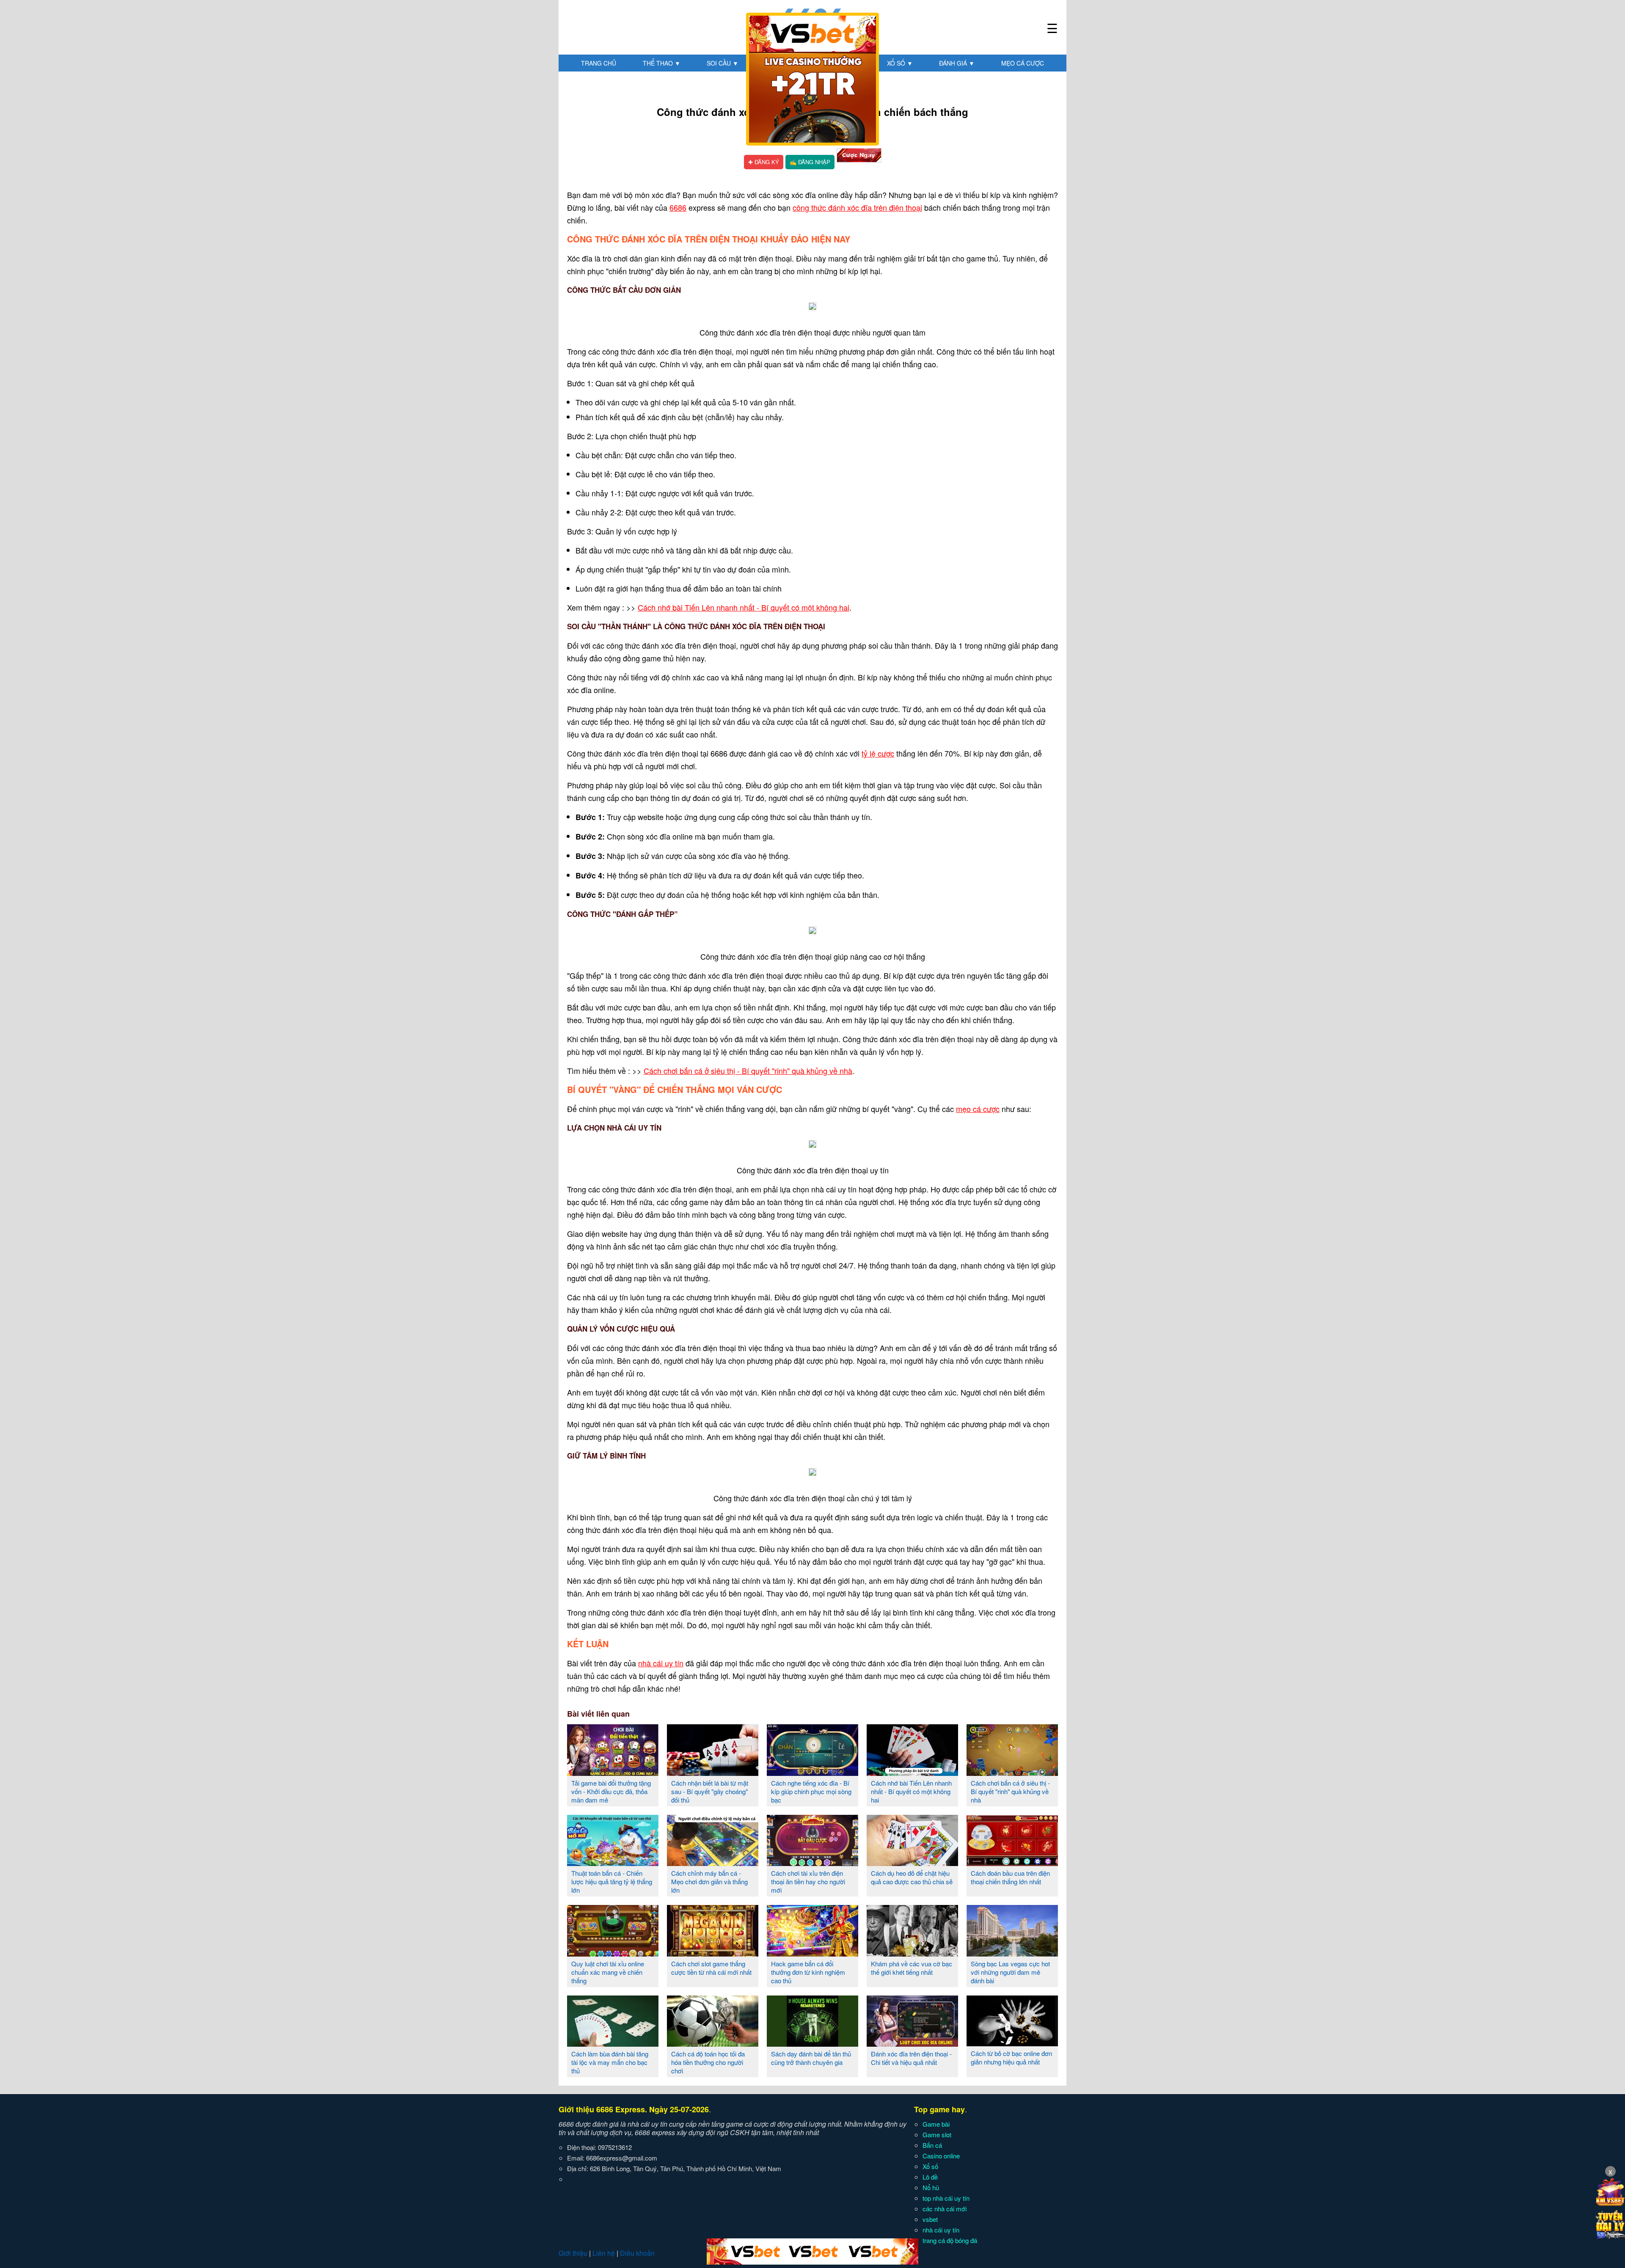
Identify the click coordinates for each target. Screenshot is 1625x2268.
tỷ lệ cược (878, 753)
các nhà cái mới (945, 2209)
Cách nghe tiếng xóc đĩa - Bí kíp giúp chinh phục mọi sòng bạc (811, 1791)
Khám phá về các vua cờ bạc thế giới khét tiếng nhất (912, 1968)
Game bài (936, 2124)
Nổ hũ (931, 2187)
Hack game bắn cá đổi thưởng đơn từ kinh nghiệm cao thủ (808, 1972)
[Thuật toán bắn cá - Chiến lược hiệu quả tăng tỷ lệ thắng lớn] (613, 1863)
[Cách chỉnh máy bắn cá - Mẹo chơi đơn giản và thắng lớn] (713, 1863)
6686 (678, 207)
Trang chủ (599, 63)
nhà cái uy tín (661, 1663)
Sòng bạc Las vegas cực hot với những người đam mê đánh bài (1010, 1972)
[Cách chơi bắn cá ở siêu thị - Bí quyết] (1012, 1773)
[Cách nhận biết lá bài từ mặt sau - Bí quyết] (713, 1773)
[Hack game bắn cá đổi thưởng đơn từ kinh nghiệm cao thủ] (812, 1953)
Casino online (941, 2156)
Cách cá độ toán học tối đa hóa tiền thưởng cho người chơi (708, 2062)
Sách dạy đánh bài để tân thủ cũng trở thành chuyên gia (811, 2058)
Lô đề (930, 2177)
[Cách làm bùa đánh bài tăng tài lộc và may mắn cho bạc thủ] (613, 2043)
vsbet (930, 2219)
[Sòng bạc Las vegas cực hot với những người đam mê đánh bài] (1012, 1953)
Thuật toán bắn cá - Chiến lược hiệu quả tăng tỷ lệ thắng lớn (612, 1881)
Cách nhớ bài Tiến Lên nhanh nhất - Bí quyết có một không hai (744, 607)
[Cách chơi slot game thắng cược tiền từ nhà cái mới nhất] (713, 1953)
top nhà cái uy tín (946, 2198)
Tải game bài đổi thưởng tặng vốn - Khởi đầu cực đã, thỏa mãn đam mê (611, 1791)
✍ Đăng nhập (810, 162)
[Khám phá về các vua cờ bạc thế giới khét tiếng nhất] (912, 1953)
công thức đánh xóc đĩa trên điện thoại (857, 207)
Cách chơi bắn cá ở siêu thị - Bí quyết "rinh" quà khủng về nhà (748, 1071)
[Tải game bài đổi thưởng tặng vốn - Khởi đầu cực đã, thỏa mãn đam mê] (613, 1773)
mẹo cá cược (978, 1109)
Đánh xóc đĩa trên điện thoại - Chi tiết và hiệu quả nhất (911, 2058)
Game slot (937, 2135)
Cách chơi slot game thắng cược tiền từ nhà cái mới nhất (711, 1968)
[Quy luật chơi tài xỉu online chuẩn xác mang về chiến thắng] (613, 1953)
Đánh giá (957, 63)
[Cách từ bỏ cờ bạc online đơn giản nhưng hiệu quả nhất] (1012, 2043)
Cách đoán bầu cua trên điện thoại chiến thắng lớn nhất (1010, 1877)
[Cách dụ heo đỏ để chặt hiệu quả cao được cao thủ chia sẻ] (912, 1863)
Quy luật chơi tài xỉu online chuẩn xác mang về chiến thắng (608, 1972)
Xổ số (900, 63)
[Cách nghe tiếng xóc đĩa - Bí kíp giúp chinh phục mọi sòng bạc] (812, 1773)
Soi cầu (723, 63)
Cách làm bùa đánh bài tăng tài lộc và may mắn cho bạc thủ (610, 2062)
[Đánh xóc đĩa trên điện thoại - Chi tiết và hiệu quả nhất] (912, 2043)
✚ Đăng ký (764, 162)
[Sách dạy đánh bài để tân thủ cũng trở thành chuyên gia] (812, 2043)
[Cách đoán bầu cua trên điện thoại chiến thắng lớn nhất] (1012, 1863)
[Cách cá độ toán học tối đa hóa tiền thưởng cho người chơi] (713, 2043)
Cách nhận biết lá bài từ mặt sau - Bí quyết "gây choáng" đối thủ (710, 1791)
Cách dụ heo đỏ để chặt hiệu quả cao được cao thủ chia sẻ (912, 1877)
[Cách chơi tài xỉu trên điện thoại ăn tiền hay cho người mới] (812, 1863)
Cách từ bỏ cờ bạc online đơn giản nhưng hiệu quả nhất (1011, 2057)
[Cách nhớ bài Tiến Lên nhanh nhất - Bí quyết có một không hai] (912, 1773)
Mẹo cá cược (1023, 63)
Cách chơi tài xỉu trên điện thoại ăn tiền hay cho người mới (808, 1881)
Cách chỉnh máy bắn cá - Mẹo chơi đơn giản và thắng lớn (709, 1881)
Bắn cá (932, 2145)
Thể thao (662, 63)
